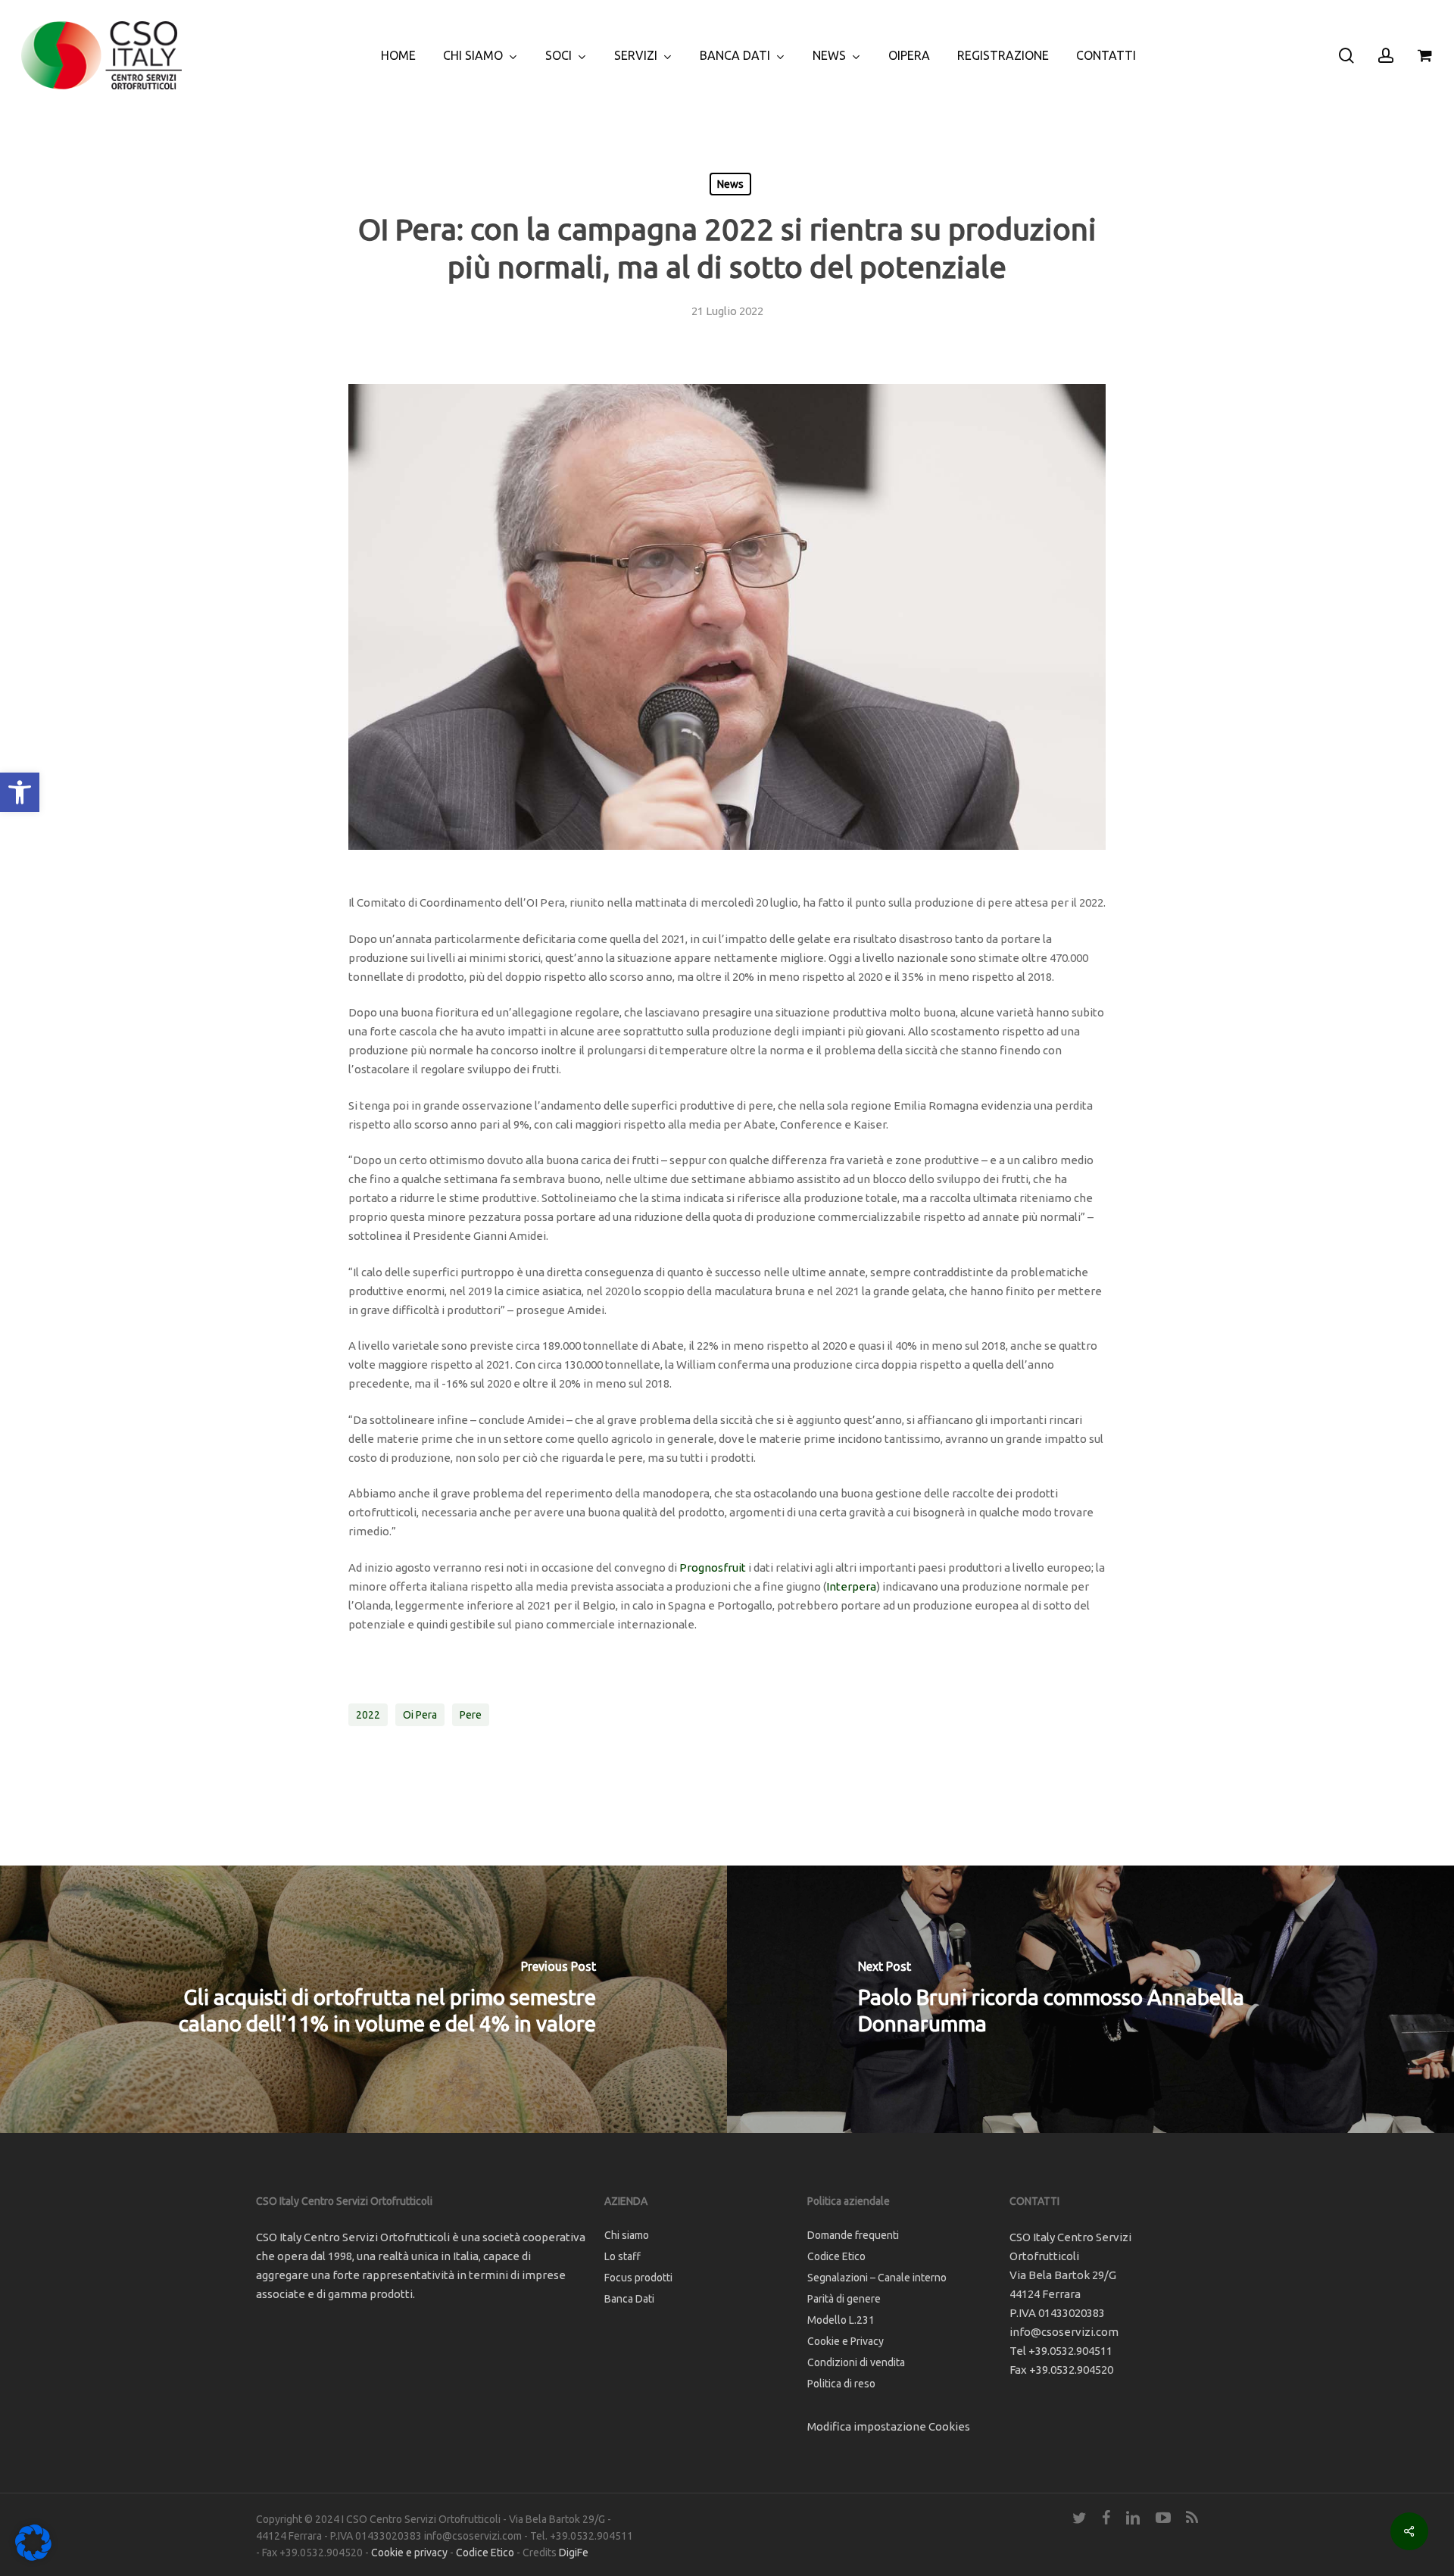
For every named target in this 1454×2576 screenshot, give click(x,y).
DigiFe (574, 2553)
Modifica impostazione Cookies (889, 2426)
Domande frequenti (853, 2235)
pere (471, 1715)
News (730, 184)
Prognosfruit (713, 1567)
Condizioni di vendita (856, 2362)
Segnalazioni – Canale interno (877, 2278)
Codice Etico (836, 2256)
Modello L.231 (841, 2320)
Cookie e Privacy (846, 2341)
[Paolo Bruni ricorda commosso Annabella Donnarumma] (1090, 1999)
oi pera (420, 1715)
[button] (20, 792)
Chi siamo (627, 2235)
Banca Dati (629, 2299)
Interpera (851, 1586)
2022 (368, 1715)
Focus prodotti (638, 2278)
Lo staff (622, 2256)
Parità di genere (844, 2299)
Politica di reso (841, 2384)
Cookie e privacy (409, 2553)
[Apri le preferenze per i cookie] (33, 2557)
